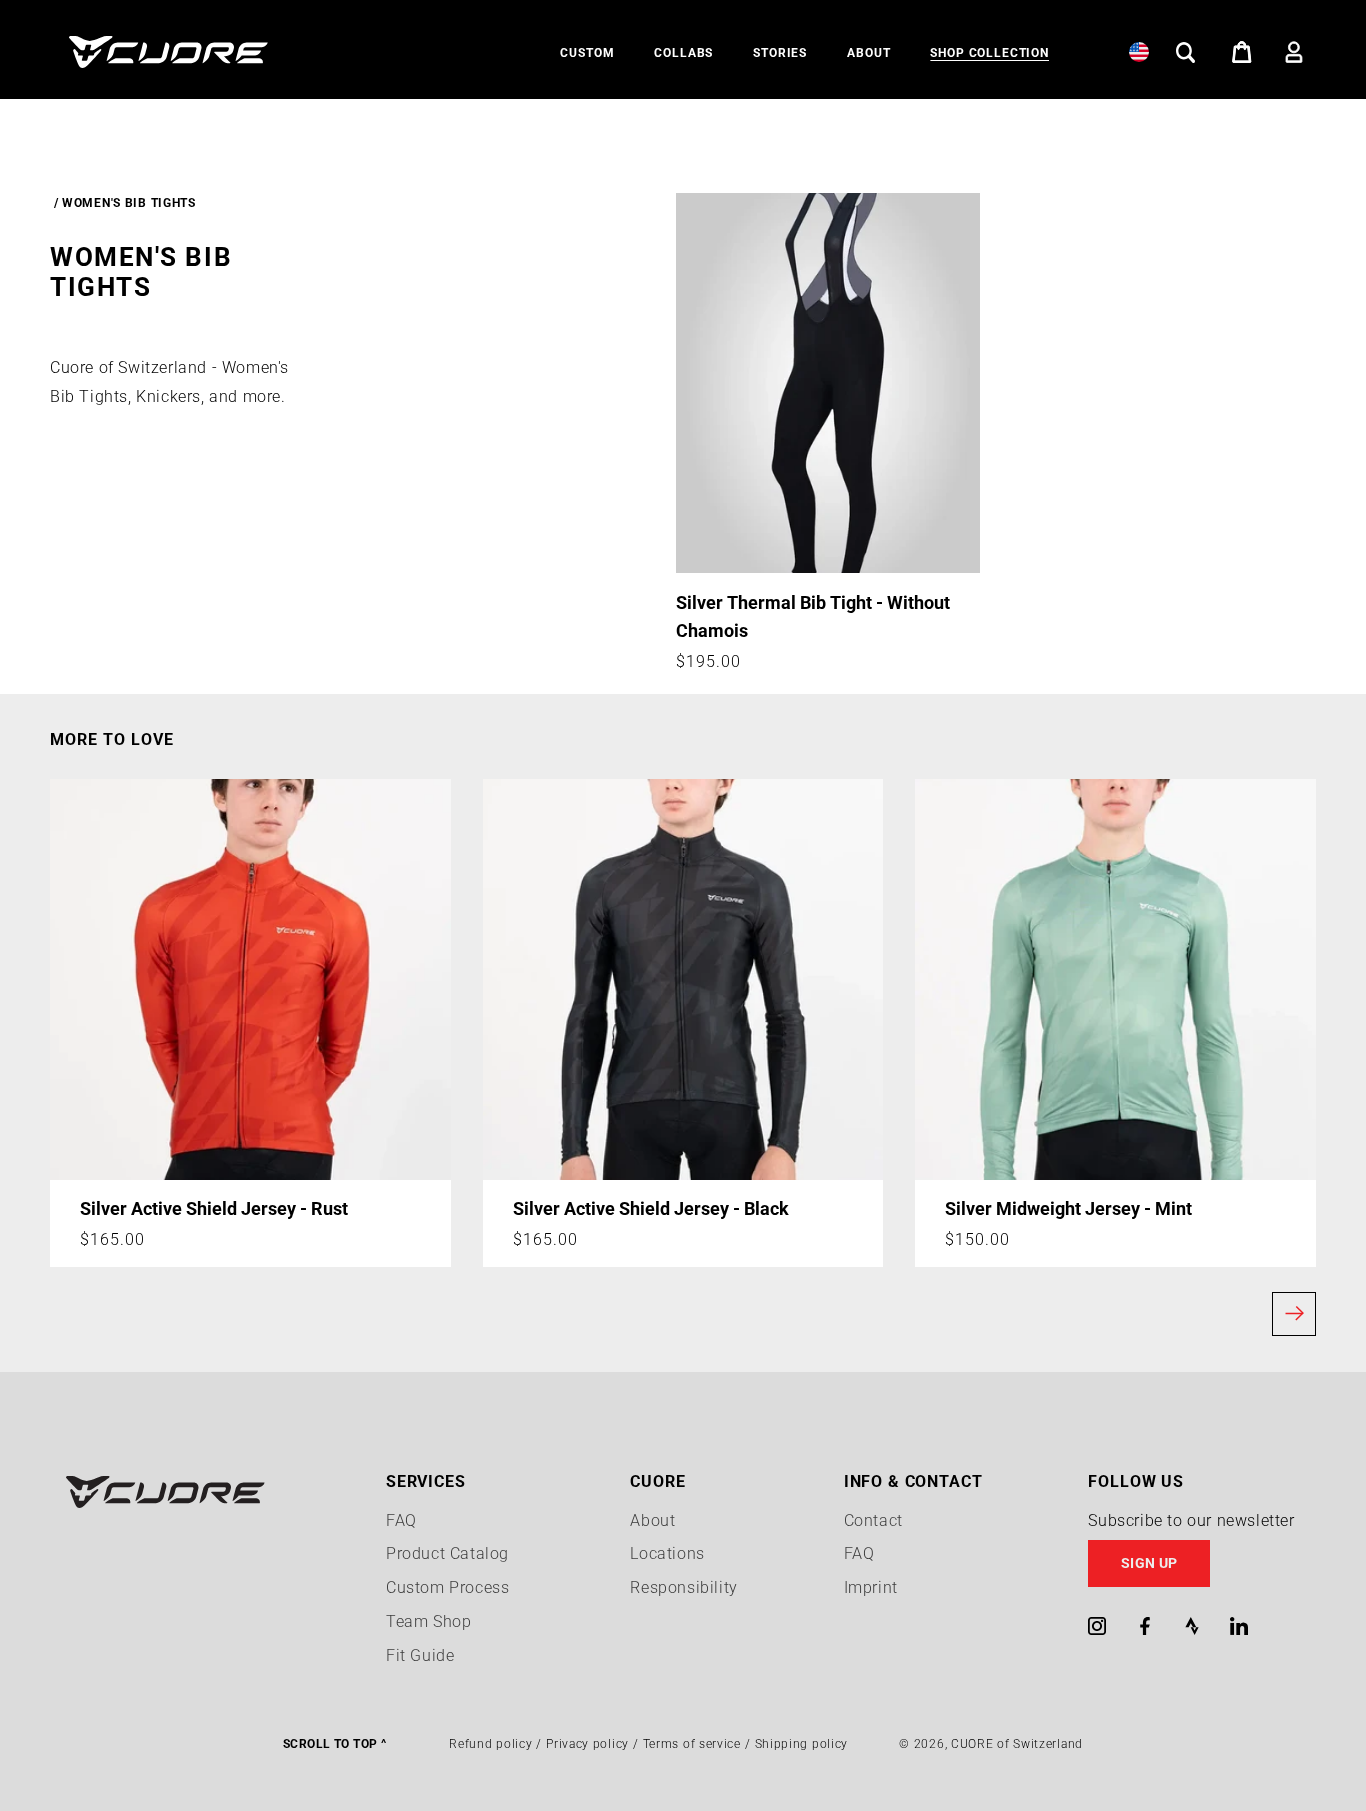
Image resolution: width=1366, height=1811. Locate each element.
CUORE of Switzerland (1017, 1744)
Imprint (871, 1587)
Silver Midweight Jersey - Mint (1068, 1208)
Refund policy (490, 1744)
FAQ (401, 1520)
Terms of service (692, 1744)
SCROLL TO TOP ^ (334, 1744)
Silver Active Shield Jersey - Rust (214, 1208)
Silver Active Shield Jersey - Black (651, 1208)
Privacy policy (587, 1744)
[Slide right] (1294, 1314)
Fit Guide (420, 1655)
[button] (587, 54)
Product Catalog (447, 1553)
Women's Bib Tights (129, 203)
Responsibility (683, 1587)
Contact (873, 1520)
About (652, 1520)
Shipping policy (802, 1744)
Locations (667, 1553)
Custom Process (447, 1587)
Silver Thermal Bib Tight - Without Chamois (813, 616)
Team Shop (428, 1621)
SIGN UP (1149, 1563)
